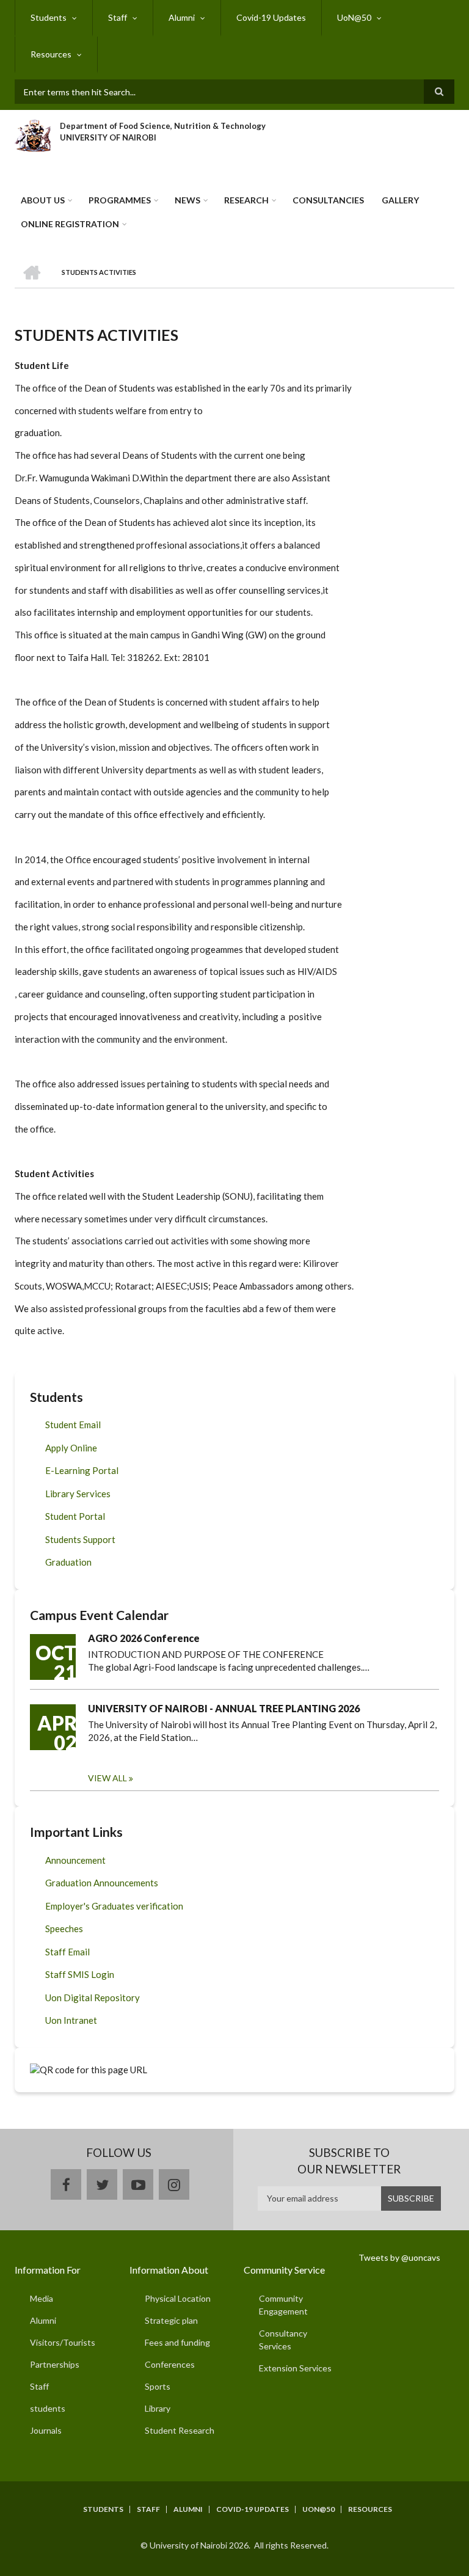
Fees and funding (177, 2342)
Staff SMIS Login (80, 1974)
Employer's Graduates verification (114, 1906)
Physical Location (178, 2298)
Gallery (400, 200)
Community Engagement (283, 2305)
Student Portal (75, 1516)
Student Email (73, 1425)
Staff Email (67, 1952)
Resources (51, 54)
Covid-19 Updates (271, 17)
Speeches (64, 1928)
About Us (43, 200)
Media (42, 2298)
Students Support (80, 1539)
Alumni (182, 17)
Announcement (75, 1860)
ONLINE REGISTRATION (70, 224)
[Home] (33, 134)
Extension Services (295, 2368)
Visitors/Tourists (63, 2342)
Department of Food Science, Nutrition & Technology (163, 126)
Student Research (180, 2430)
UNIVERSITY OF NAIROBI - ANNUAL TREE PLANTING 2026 (224, 1708)
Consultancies (328, 200)
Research (246, 200)
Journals (46, 2430)
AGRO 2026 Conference (144, 1638)
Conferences (170, 2364)
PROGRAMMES (120, 200)
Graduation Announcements (102, 1883)
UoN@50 (354, 17)
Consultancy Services (283, 2340)
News (187, 200)
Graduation (68, 1562)
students (48, 2408)
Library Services (78, 1494)
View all (107, 1778)
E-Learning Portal (82, 1470)
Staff (118, 17)
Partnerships (55, 2364)
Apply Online (71, 1448)
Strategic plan (171, 2320)
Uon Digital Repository (93, 1998)
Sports (158, 2386)
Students (49, 17)
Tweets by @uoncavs (399, 2257)
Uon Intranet (71, 2020)
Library (158, 2408)
